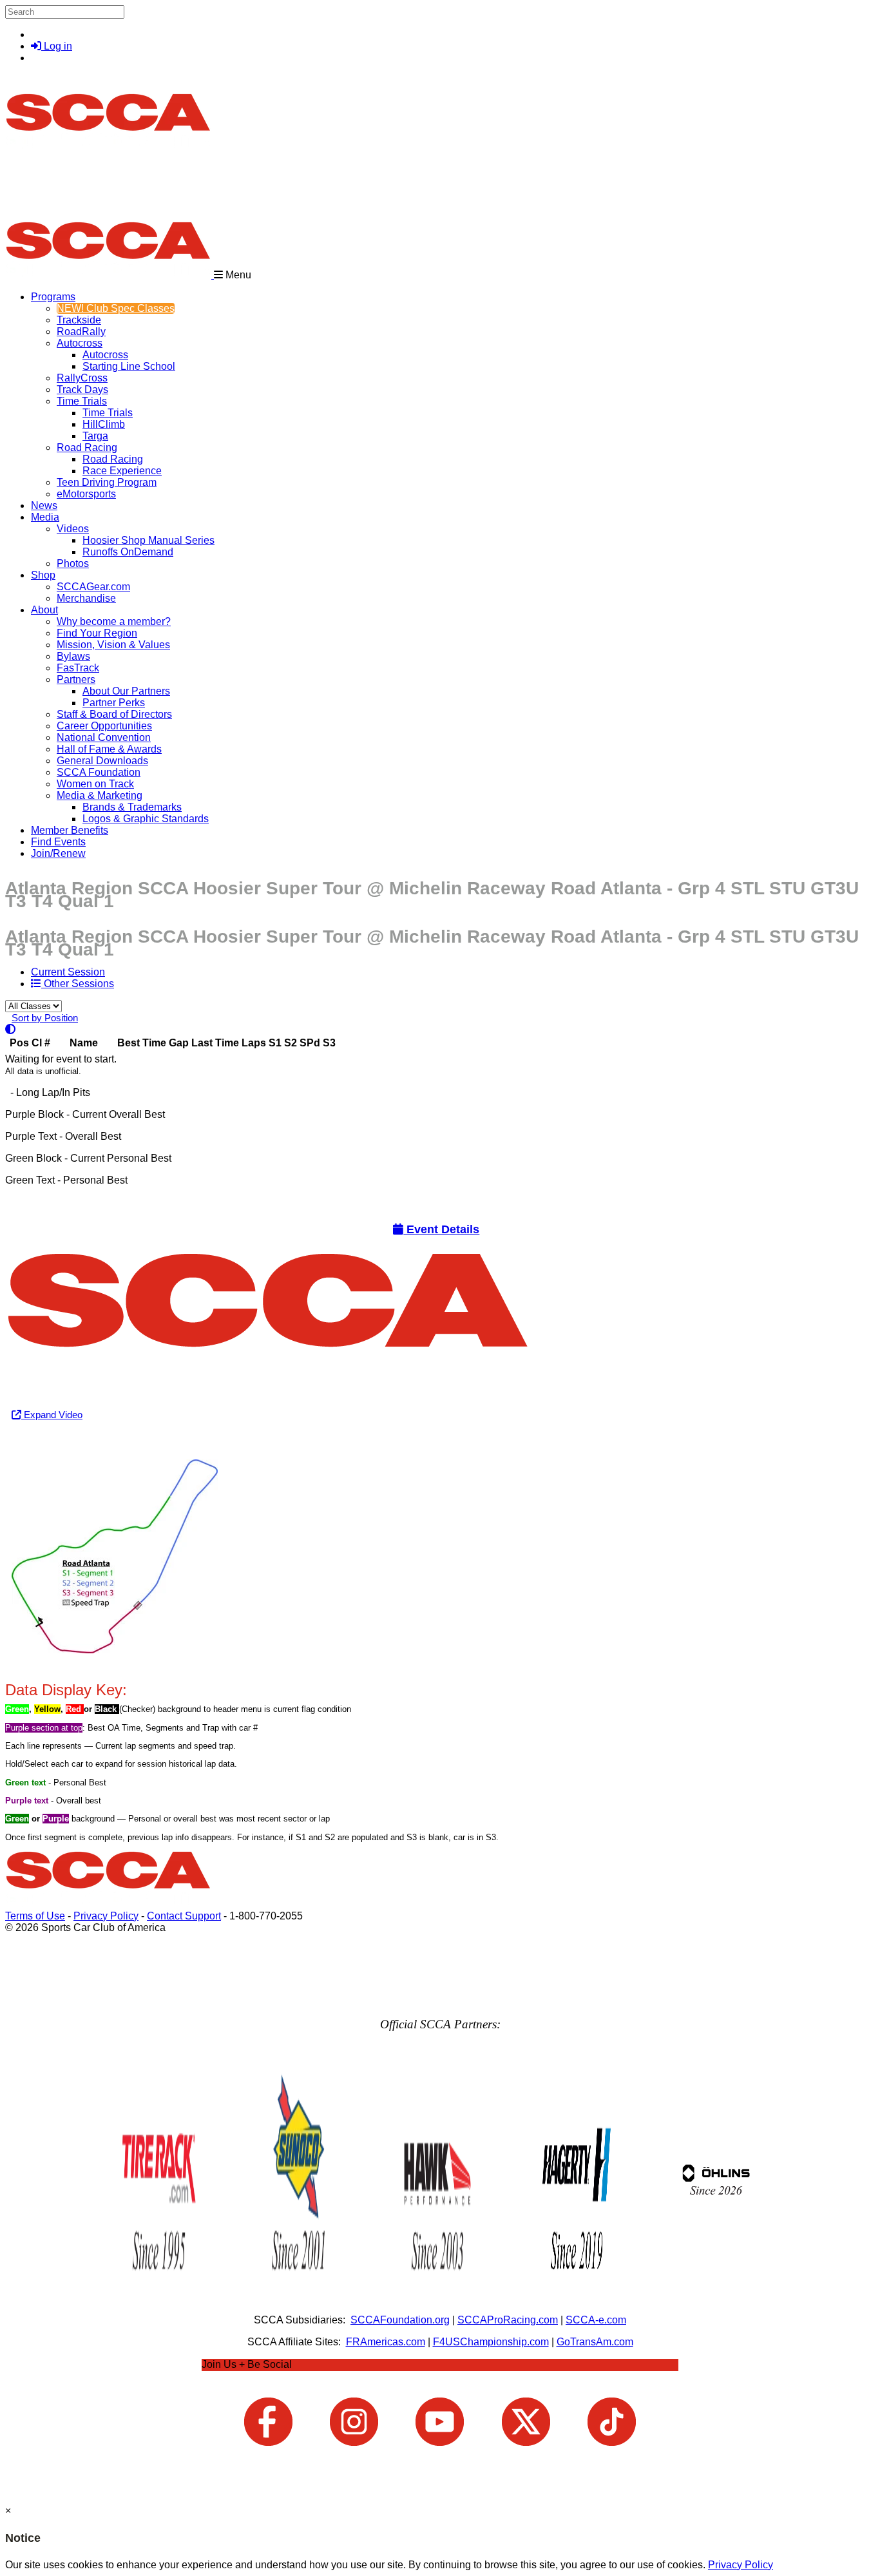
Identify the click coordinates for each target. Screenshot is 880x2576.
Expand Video (52, 1415)
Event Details (441, 1229)
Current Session (68, 972)
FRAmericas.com (386, 2342)
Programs (53, 297)
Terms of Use (35, 1916)
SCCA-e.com (596, 2320)
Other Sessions (78, 984)
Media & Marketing (100, 795)
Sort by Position (45, 1018)
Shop (43, 575)
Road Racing (87, 447)
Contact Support (184, 1916)
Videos (73, 529)
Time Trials (82, 401)
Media (45, 517)
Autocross (80, 343)
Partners (76, 679)
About (44, 610)
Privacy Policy (106, 1916)
